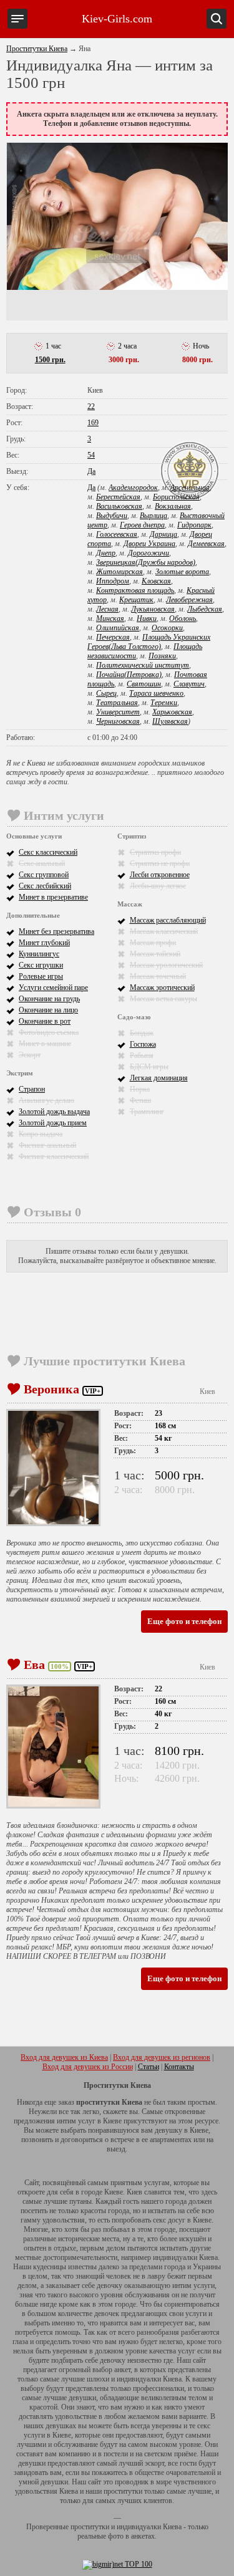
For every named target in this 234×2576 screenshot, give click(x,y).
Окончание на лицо (48, 1010)
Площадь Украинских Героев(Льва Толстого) (149, 642)
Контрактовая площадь (135, 590)
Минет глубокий (44, 943)
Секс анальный (42, 863)
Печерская (113, 637)
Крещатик (136, 600)
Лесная (107, 609)
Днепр (106, 553)
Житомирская (119, 572)
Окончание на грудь (49, 999)
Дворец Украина (149, 544)
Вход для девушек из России (88, 2067)
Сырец (106, 693)
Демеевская (206, 544)
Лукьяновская (153, 609)
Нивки (147, 618)
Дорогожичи (149, 553)
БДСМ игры (149, 1067)
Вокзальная (173, 506)
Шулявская (170, 721)
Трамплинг (147, 1112)
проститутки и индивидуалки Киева (126, 2527)
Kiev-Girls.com (117, 19)
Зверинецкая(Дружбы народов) (146, 562)
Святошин (144, 684)
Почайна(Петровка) (129, 675)
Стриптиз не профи (160, 863)
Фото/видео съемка (49, 1032)
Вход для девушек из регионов (162, 2057)
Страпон (32, 1089)
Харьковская (172, 712)
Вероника (51, 1389)
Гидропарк (194, 525)
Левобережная (189, 600)
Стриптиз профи (155, 852)
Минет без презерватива (56, 931)
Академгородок (133, 488)
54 (91, 455)
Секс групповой (44, 875)
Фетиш (140, 1100)
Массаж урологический (166, 965)
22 (91, 406)
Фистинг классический (54, 1156)
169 (93, 423)
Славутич (189, 684)
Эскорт (30, 1055)
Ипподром (113, 581)
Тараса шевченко (156, 693)
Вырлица (154, 516)
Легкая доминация (159, 1078)
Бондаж (142, 1033)
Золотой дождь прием (53, 1123)
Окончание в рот (45, 1021)
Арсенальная (190, 488)
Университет (118, 712)
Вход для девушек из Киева (64, 2057)
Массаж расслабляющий (168, 920)
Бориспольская (176, 497)
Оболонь (183, 618)
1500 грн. (50, 360)
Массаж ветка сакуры (163, 999)
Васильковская (119, 506)
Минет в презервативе (53, 897)
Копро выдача (41, 1134)
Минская (110, 618)
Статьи (149, 2067)
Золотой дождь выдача (54, 1112)
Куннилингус (39, 954)
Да (91, 471)
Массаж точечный (158, 976)
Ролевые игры (41, 976)
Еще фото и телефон (184, 1621)
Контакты (179, 2067)
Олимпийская (118, 628)
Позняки (162, 656)
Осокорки (167, 628)
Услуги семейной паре (53, 988)
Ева (34, 1665)
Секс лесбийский (45, 886)
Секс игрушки (41, 965)
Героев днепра (142, 525)
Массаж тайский (155, 954)
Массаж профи (153, 943)
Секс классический (48, 852)
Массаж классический (164, 931)
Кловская (156, 581)
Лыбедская (205, 609)
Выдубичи (112, 516)
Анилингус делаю (46, 1100)
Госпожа (143, 1044)
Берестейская (118, 497)
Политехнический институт (143, 665)
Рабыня (142, 1055)
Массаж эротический (162, 988)
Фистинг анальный (47, 1145)
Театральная (117, 703)
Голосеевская (117, 534)
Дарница (163, 534)
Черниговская (118, 721)
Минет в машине (45, 1044)
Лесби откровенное (160, 875)
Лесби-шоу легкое (158, 886)
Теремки (164, 703)
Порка (140, 1089)
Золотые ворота (182, 572)
